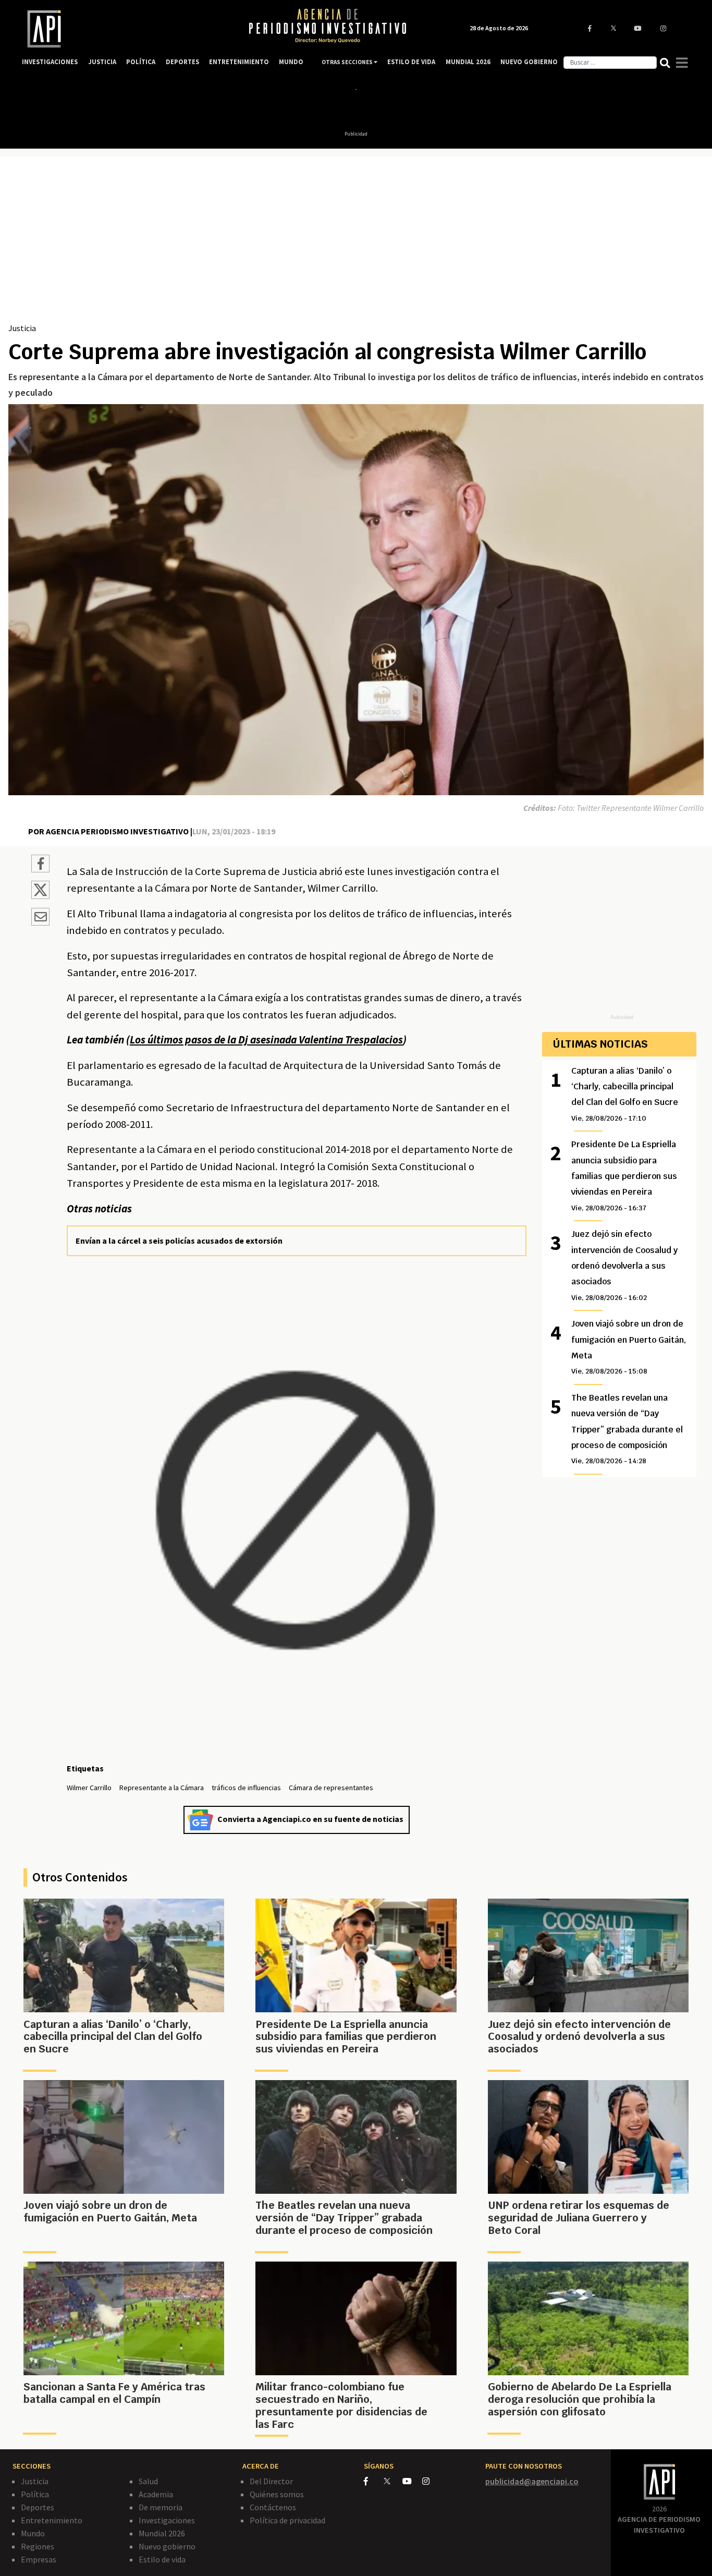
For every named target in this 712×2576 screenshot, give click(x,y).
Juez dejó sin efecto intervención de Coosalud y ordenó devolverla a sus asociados (624, 1265)
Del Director (271, 2481)
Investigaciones (167, 2520)
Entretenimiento (52, 2520)
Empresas (39, 2559)
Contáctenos (273, 2507)
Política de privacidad (287, 2520)
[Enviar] (40, 918)
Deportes (38, 2507)
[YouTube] (412, 2481)
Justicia (22, 328)
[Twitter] (392, 2481)
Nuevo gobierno (167, 2546)
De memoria (161, 2507)
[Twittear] (40, 896)
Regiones (38, 2546)
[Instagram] (431, 2481)
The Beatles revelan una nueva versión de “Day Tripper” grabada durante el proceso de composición (627, 1429)
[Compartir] (40, 865)
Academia (156, 2494)
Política (35, 2494)
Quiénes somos (277, 2494)
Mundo (33, 2533)
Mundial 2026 (162, 2533)
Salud (148, 2481)
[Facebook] (374, 2481)
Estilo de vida (162, 2559)
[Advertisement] (356, 244)
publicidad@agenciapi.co (532, 2481)
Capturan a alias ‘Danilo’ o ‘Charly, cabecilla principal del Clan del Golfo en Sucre (625, 1094)
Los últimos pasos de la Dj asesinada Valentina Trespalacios (266, 1040)
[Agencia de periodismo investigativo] (125, 29)
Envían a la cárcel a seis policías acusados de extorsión (179, 1241)
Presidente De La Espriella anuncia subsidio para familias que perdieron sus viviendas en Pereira (624, 1176)
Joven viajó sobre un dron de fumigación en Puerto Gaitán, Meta (629, 1347)
